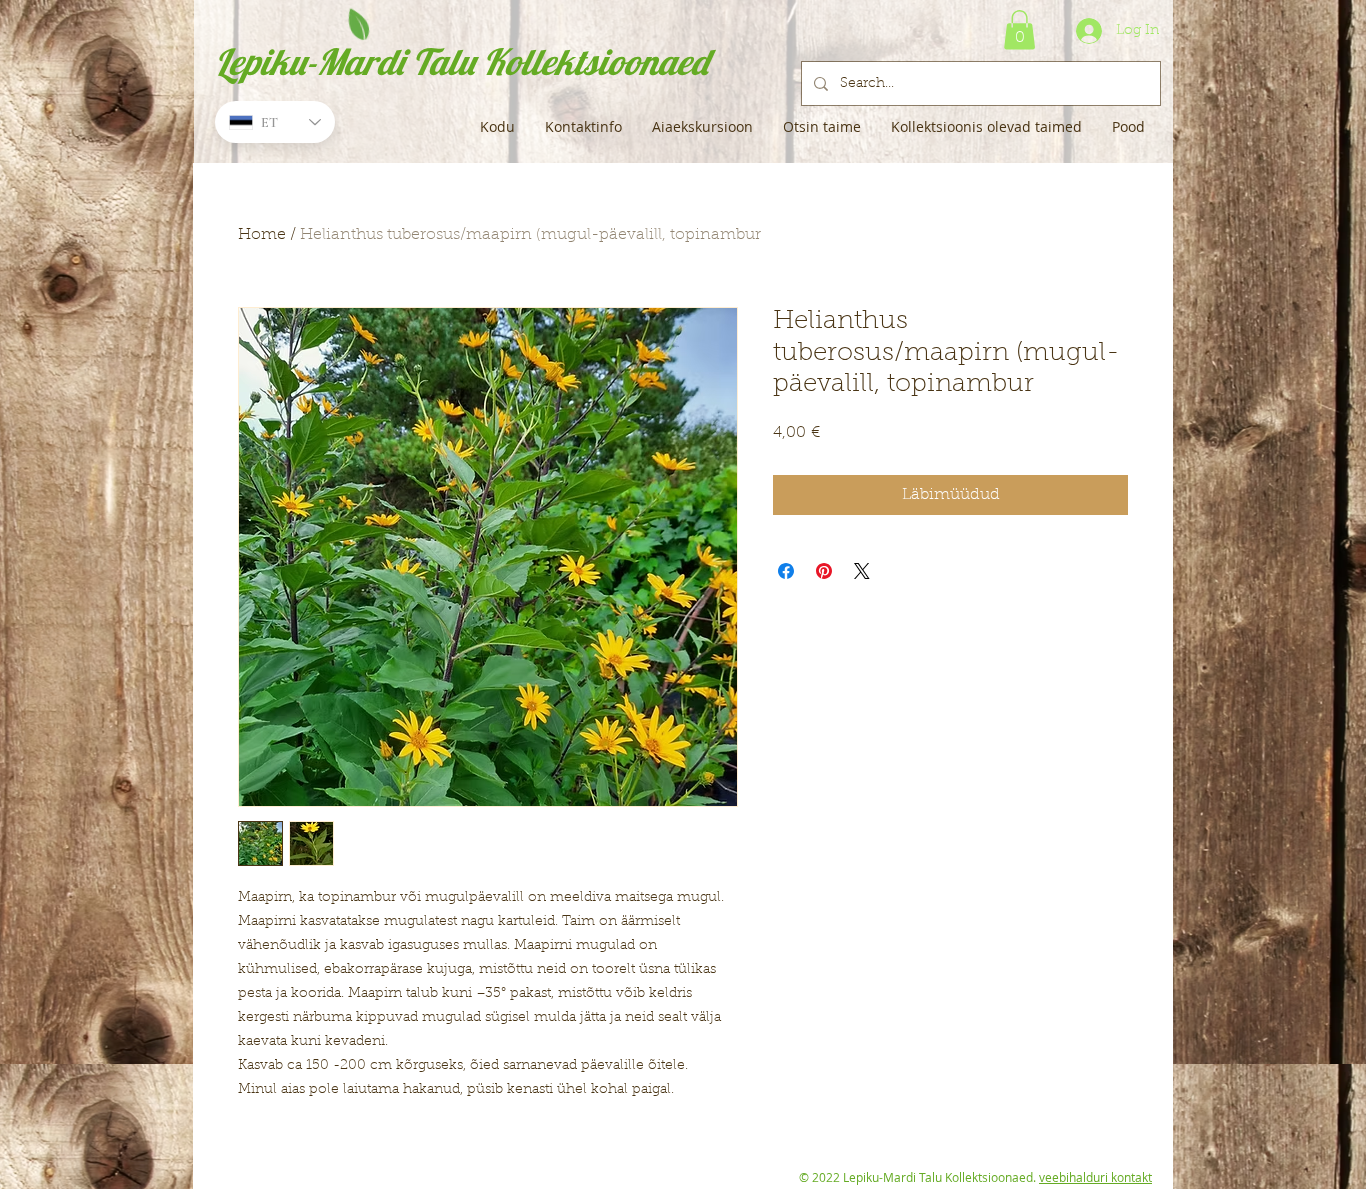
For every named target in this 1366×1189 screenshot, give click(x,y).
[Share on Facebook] (786, 571)
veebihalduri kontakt (1095, 1177)
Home (262, 235)
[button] (1019, 29)
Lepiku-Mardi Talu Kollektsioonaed (461, 61)
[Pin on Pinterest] (824, 571)
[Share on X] (862, 571)
